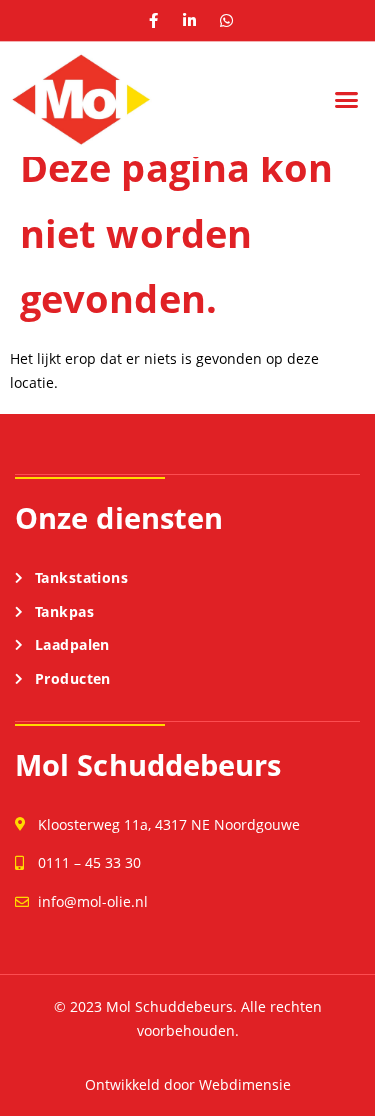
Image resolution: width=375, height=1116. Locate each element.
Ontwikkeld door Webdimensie (188, 1084)
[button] (347, 100)
